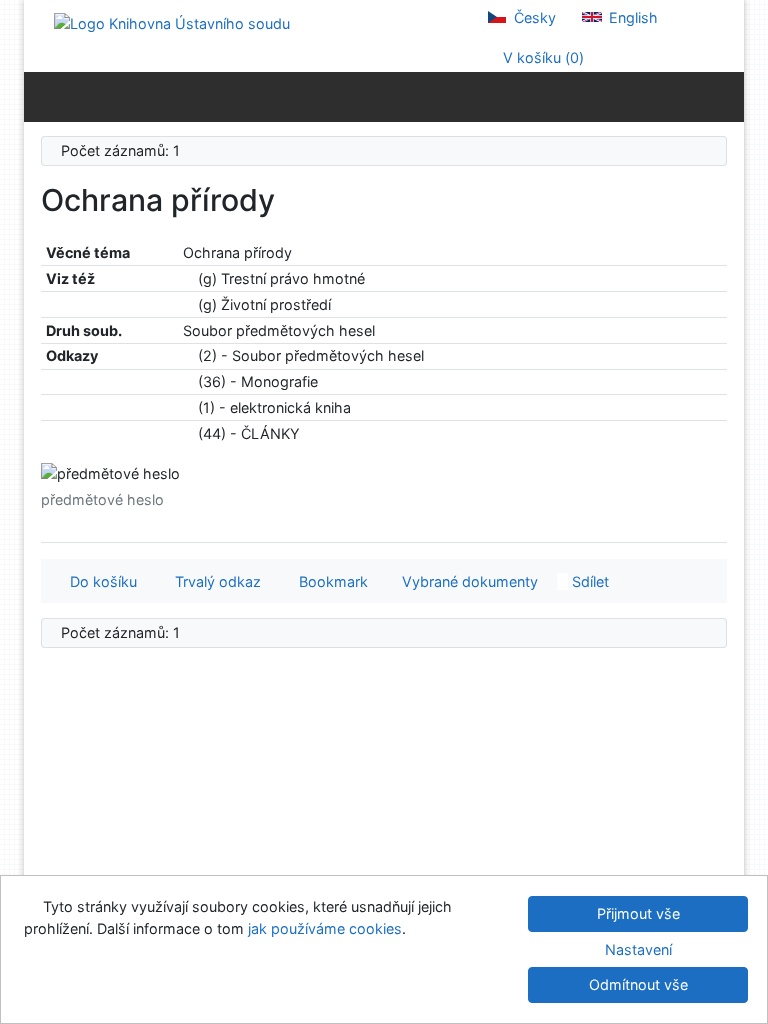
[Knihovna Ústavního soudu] (172, 22)
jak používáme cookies (325, 928)
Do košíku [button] (99, 581)
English (631, 17)
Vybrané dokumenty (468, 581)
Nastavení (638, 949)
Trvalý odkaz (214, 581)
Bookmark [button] (329, 581)
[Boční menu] (43, 96)
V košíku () (541, 57)
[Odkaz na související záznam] (188, 278)
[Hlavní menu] (724, 96)
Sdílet (588, 581)
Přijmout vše (638, 913)
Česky (533, 17)
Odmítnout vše (638, 984)
